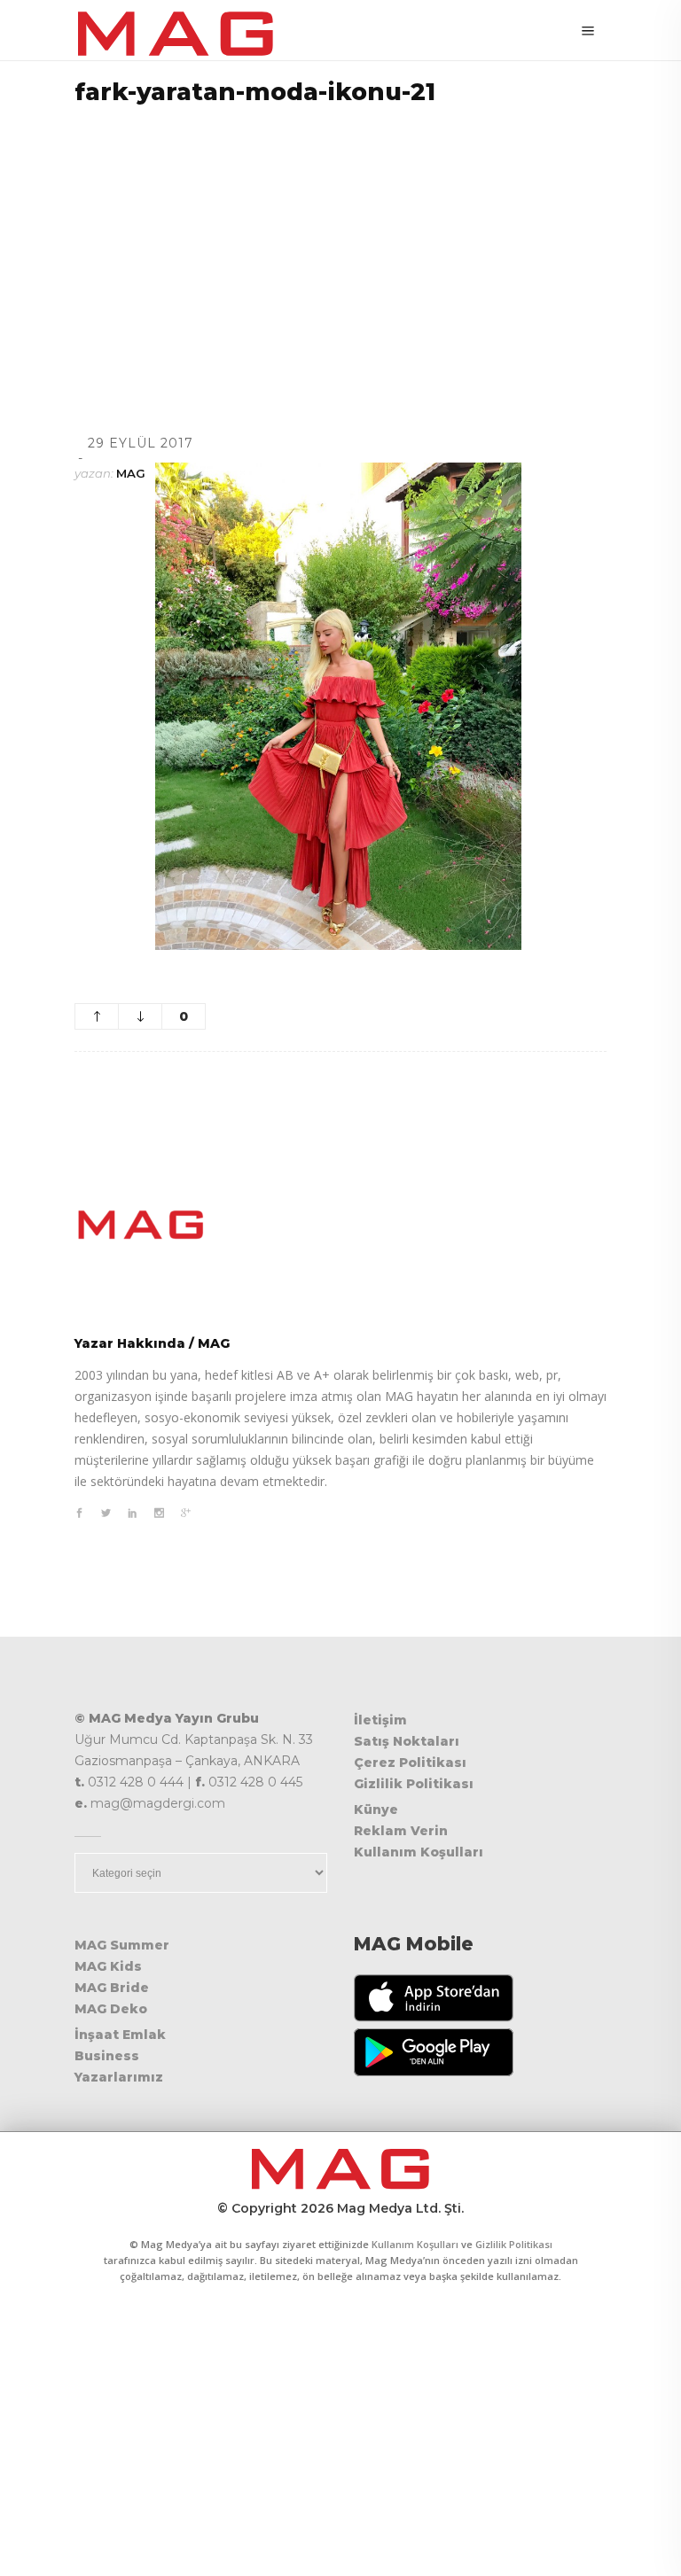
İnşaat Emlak (120, 2035)
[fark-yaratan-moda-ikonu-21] (340, 1225)
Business (107, 2056)
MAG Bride (112, 1988)
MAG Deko (111, 2009)
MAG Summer (122, 1945)
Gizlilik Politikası (414, 1784)
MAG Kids (108, 1966)
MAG (131, 473)
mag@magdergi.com (158, 1803)
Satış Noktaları (407, 1741)
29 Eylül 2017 (141, 443)
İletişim (380, 1720)
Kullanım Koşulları (419, 1852)
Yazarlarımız (119, 2077)
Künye (376, 1809)
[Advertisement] (340, 247)
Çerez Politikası (410, 1763)
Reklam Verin (401, 1831)
